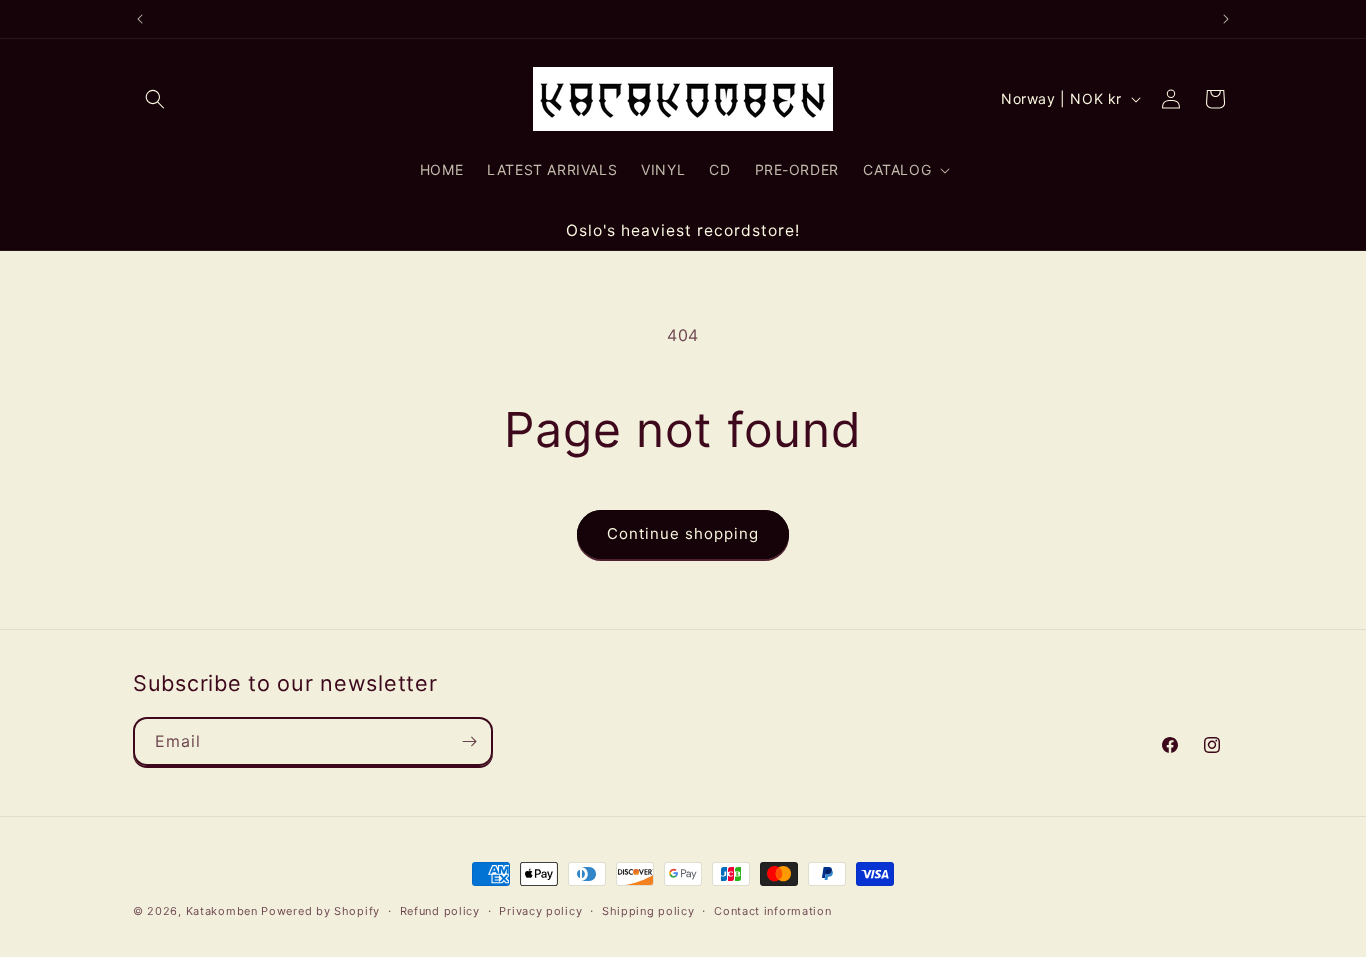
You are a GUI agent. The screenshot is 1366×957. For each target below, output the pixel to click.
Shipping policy (648, 911)
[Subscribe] (469, 741)
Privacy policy (540, 911)
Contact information (772, 911)
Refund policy (440, 911)
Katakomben (222, 911)
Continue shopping (683, 533)
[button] (155, 99)
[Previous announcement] (140, 19)
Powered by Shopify (320, 911)
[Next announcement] (1226, 19)
